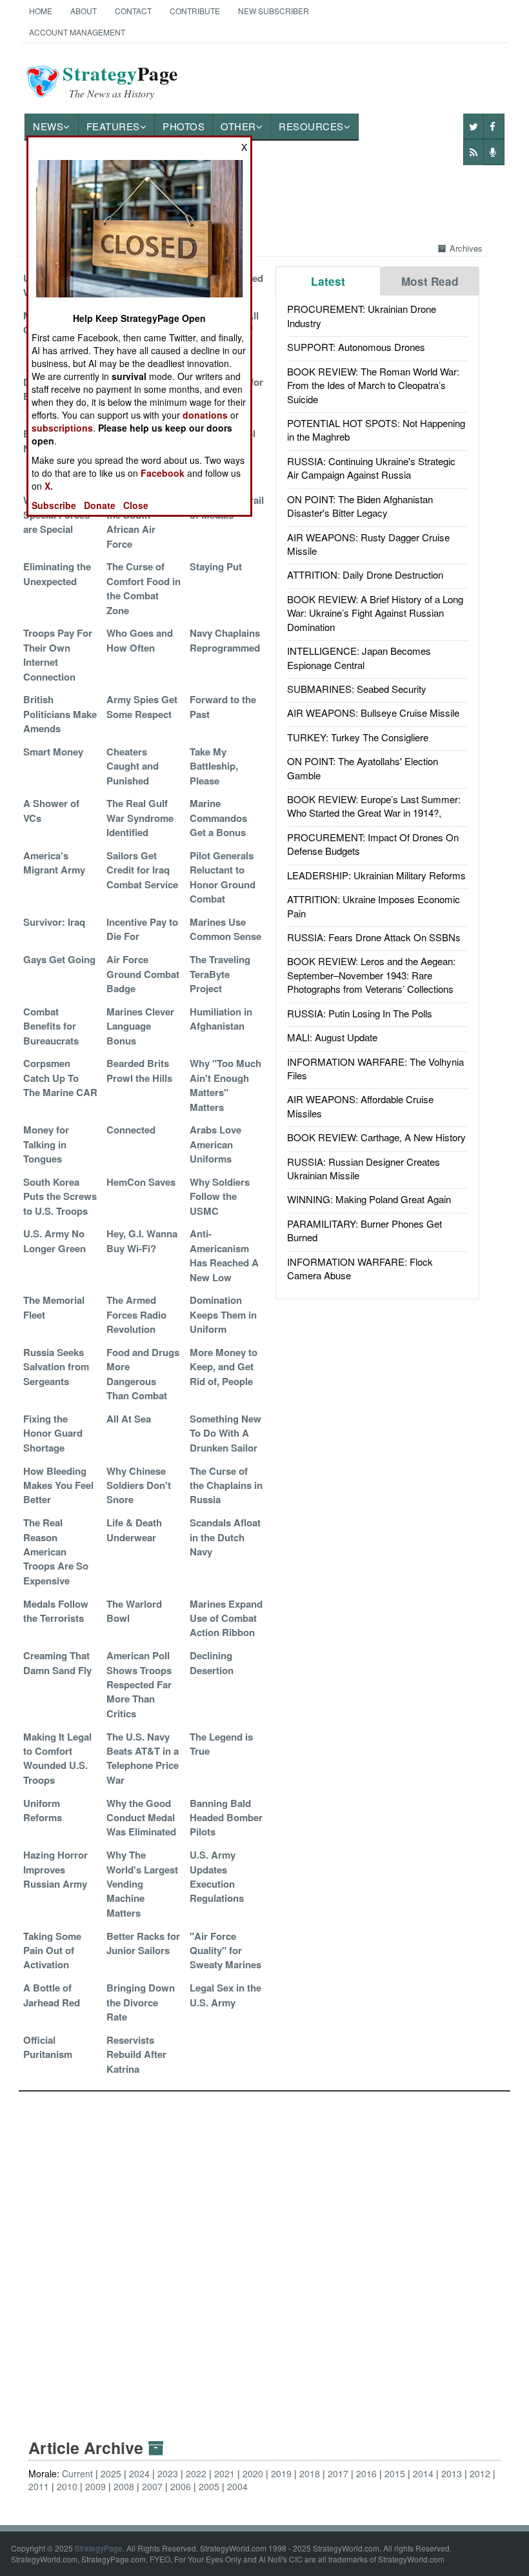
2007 (152, 2486)
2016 (366, 2473)
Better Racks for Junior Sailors (143, 1943)
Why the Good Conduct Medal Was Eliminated (141, 1818)
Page (120, 81)
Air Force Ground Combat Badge (143, 974)
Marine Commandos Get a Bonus (218, 818)
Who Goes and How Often (140, 640)
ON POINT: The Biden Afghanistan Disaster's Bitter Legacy (360, 506)
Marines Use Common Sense (225, 929)
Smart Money (53, 752)
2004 (237, 2486)
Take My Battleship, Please (214, 766)
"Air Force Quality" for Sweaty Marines (225, 1951)
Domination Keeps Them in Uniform (223, 1314)
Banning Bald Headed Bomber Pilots (226, 1818)
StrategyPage (99, 2548)
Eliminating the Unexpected (57, 574)
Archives (466, 248)
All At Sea (129, 1419)
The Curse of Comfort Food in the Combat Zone (144, 588)
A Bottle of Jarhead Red (52, 1995)
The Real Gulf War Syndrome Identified (140, 818)
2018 (310, 2473)
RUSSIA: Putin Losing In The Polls (360, 1013)
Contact (133, 11)
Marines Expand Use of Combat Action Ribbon (226, 1618)
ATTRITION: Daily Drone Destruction (365, 574)
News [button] (48, 126)
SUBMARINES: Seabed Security (357, 689)
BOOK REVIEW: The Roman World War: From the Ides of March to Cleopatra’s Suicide (373, 385)
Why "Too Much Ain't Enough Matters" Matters (225, 1085)
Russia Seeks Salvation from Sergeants (56, 1367)
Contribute (195, 11)
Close (136, 505)
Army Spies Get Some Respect (142, 706)
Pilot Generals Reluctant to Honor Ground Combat (223, 877)
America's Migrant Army (54, 863)
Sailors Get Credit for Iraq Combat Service (142, 870)
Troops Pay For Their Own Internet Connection (58, 654)
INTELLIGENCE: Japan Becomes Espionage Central (359, 657)
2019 (281, 2473)
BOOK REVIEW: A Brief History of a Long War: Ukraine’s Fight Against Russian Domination (375, 613)
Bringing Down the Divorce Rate (141, 2002)
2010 (67, 2486)
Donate (100, 505)
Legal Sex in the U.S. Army (225, 1995)
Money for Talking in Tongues (46, 1144)
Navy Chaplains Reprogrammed (225, 640)
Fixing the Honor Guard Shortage (53, 1433)
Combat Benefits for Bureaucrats (51, 1026)
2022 (196, 2473)
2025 (111, 2473)
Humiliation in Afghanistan (221, 1019)
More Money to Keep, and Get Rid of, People (224, 1367)
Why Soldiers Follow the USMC (220, 1196)
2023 (168, 2473)
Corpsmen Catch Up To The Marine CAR (60, 1078)
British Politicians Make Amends (60, 714)
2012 (480, 2473)
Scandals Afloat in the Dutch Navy (225, 1537)
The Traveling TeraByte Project (220, 974)
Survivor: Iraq (54, 922)
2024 (139, 2473)
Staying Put (216, 566)
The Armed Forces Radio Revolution (136, 1314)
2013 (452, 2473)
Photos (184, 126)
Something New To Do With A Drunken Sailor (225, 1433)
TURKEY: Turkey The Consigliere (358, 737)
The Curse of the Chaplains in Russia (226, 1485)
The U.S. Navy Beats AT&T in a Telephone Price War (143, 1758)
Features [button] (113, 126)
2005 (209, 2486)
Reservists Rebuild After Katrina (136, 2054)
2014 (423, 2473)
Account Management (77, 32)
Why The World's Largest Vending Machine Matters (142, 1884)
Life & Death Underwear (134, 1530)
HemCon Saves (141, 1182)
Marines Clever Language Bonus (140, 1026)
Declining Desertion (212, 1662)
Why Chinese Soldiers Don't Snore (139, 1485)
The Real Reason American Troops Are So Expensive (56, 1552)
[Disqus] (264, 2253)
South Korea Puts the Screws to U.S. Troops (60, 1196)
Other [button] (238, 126)
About (84, 11)
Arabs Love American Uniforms (215, 1144)
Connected (131, 1130)
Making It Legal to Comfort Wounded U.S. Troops (57, 1758)
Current (77, 2473)
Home (41, 11)
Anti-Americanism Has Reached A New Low (224, 1255)
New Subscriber (274, 11)
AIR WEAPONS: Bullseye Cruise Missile (373, 713)
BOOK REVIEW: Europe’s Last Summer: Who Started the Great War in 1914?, (374, 806)
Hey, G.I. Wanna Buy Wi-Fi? (142, 1241)
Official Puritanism (48, 2047)
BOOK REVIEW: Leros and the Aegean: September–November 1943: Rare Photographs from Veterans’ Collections (371, 975)
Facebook (163, 473)
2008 (124, 2486)
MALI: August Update (332, 1037)
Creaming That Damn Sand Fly (57, 1662)
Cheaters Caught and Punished (133, 766)
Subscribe (54, 505)
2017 (338, 2473)
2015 (395, 2473)
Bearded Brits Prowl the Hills (139, 1070)
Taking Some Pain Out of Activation (52, 1951)
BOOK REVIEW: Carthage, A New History (376, 1137)
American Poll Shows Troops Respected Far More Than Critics (139, 1684)
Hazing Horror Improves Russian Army (55, 1869)
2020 (253, 2473)
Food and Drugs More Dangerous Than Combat (143, 1374)
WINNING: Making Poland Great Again (369, 1199)
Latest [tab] (328, 281)
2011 (39, 2486)
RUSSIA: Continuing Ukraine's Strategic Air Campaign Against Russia (371, 468)
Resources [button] (311, 126)
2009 (95, 2486)
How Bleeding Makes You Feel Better (58, 1485)
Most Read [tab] (430, 281)
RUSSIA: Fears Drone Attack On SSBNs (374, 937)
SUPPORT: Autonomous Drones (356, 347)
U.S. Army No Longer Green (55, 1241)
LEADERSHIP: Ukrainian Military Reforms (376, 875)
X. (49, 486)
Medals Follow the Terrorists (56, 1611)
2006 (181, 2486)
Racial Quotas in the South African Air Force (144, 522)
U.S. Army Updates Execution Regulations (217, 1876)
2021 (225, 2473)
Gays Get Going (59, 959)
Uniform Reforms (43, 1810)
